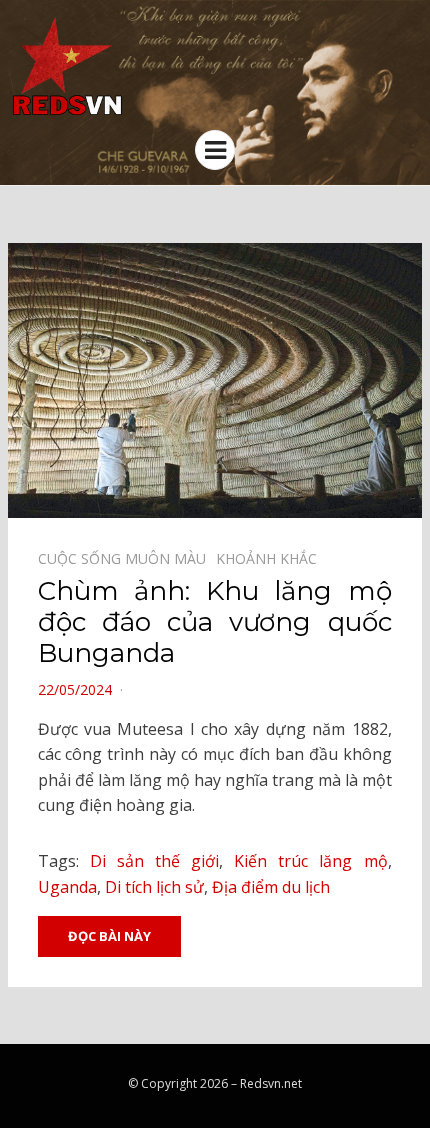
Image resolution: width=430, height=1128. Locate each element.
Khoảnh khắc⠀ (271, 558)
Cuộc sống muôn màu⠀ (127, 558)
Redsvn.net (271, 1083)
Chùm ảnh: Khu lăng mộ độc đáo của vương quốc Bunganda (215, 622)
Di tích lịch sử (154, 887)
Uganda (67, 887)
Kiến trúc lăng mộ (310, 861)
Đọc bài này (109, 936)
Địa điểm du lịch (271, 887)
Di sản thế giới (154, 861)
